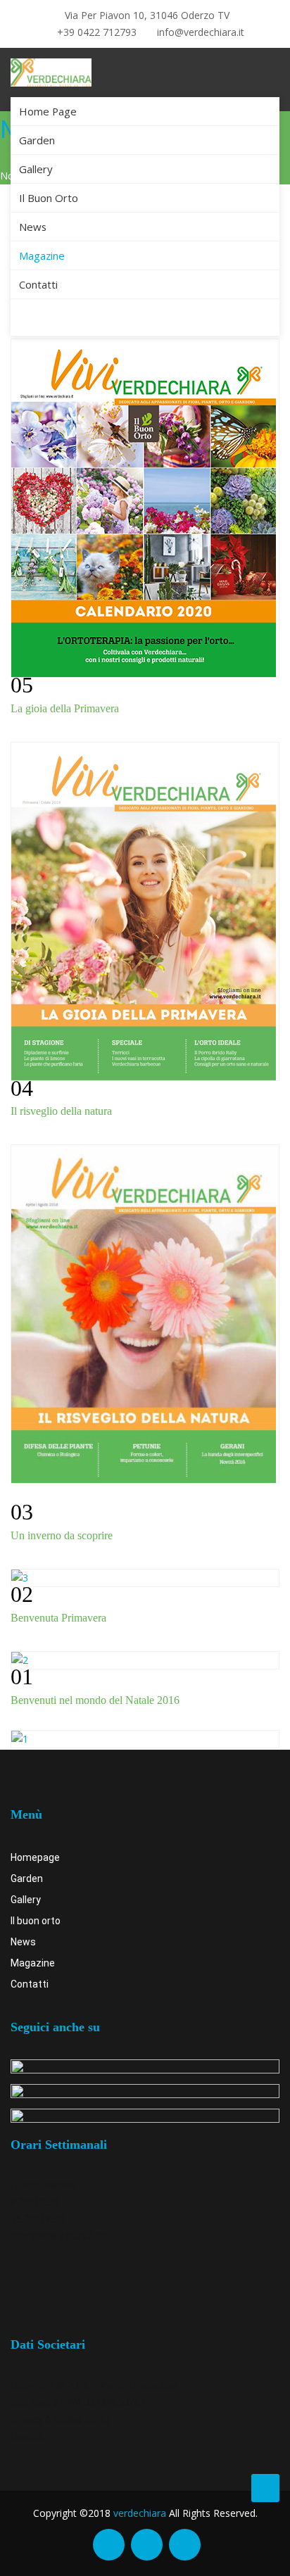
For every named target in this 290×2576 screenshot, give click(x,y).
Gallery (36, 169)
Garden (37, 140)
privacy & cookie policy (61, 2419)
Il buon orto (36, 1921)
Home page (48, 111)
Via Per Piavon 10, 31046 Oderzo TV (146, 15)
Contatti (38, 284)
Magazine (42, 255)
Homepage (35, 1857)
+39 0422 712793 (95, 32)
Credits (27, 2436)
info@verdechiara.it (199, 32)
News (33, 227)
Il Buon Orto (49, 198)
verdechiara (140, 2513)
